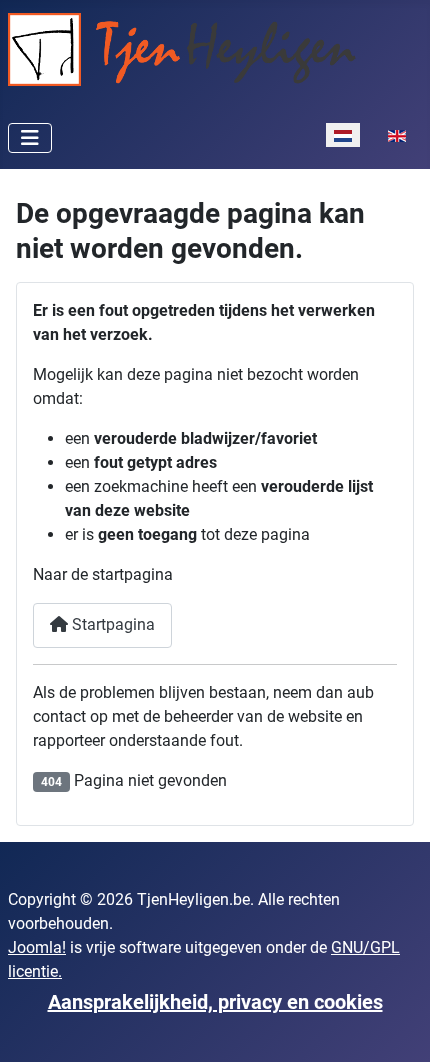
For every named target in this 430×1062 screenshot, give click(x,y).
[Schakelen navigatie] (30, 138)
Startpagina (111, 624)
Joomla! (37, 947)
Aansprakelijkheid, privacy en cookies (215, 1002)
